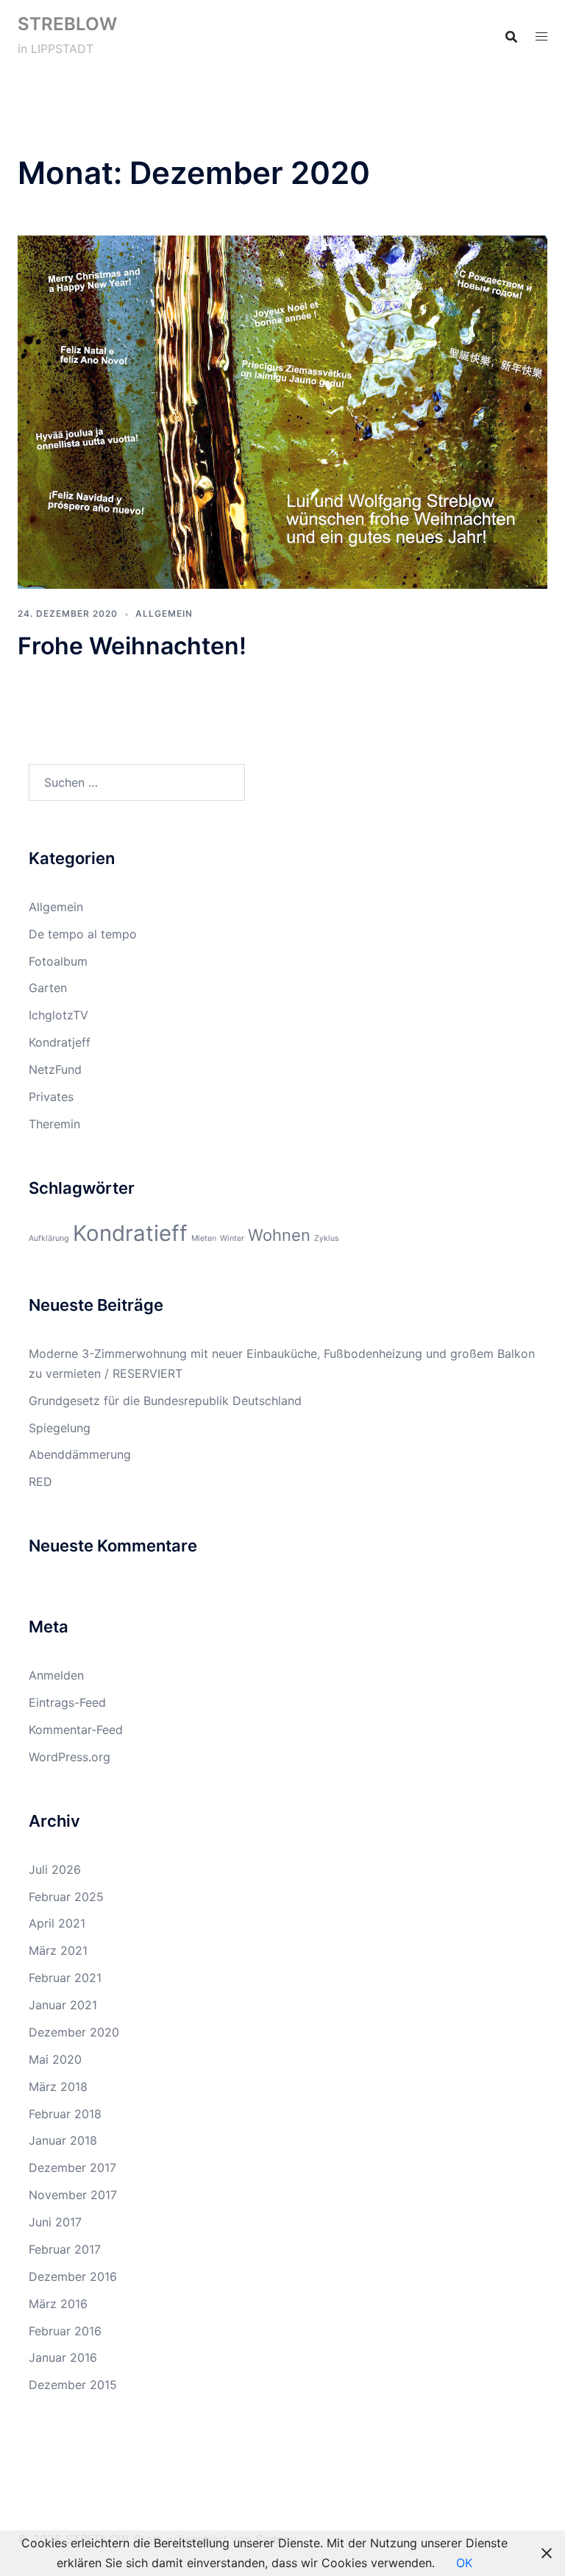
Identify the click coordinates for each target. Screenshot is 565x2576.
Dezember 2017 (72, 2168)
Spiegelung (60, 1428)
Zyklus (327, 1238)
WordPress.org (70, 1757)
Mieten (204, 1238)
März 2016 (58, 2304)
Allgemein (164, 613)
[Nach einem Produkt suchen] (511, 37)
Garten (48, 988)
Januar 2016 (63, 2357)
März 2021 (58, 1950)
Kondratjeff (60, 1042)
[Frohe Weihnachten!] (282, 411)
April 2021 (57, 1923)
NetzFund (55, 1069)
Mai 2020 (55, 2059)
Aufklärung (49, 1238)
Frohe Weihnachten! (132, 646)
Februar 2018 (65, 2114)
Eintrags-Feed (67, 1702)
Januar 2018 (63, 2140)
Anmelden (56, 1675)
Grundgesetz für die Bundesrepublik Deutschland (165, 1401)
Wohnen (279, 1235)
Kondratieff (130, 1233)
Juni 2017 (55, 2222)
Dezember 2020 (74, 2032)
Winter (232, 1238)
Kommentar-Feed (76, 1730)
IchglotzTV (58, 1015)
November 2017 (73, 2195)
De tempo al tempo (83, 934)
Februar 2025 (66, 1897)
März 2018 (58, 2087)
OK (464, 2563)
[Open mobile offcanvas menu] (541, 36)
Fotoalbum (58, 961)
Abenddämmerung (80, 1454)
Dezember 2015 (73, 2385)
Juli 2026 (55, 1869)
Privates (51, 1097)
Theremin (54, 1124)
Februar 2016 (65, 2331)
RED (40, 1482)
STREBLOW (67, 24)
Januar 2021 (63, 2005)
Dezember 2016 (73, 2276)
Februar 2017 (65, 2249)
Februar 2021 (65, 1978)
